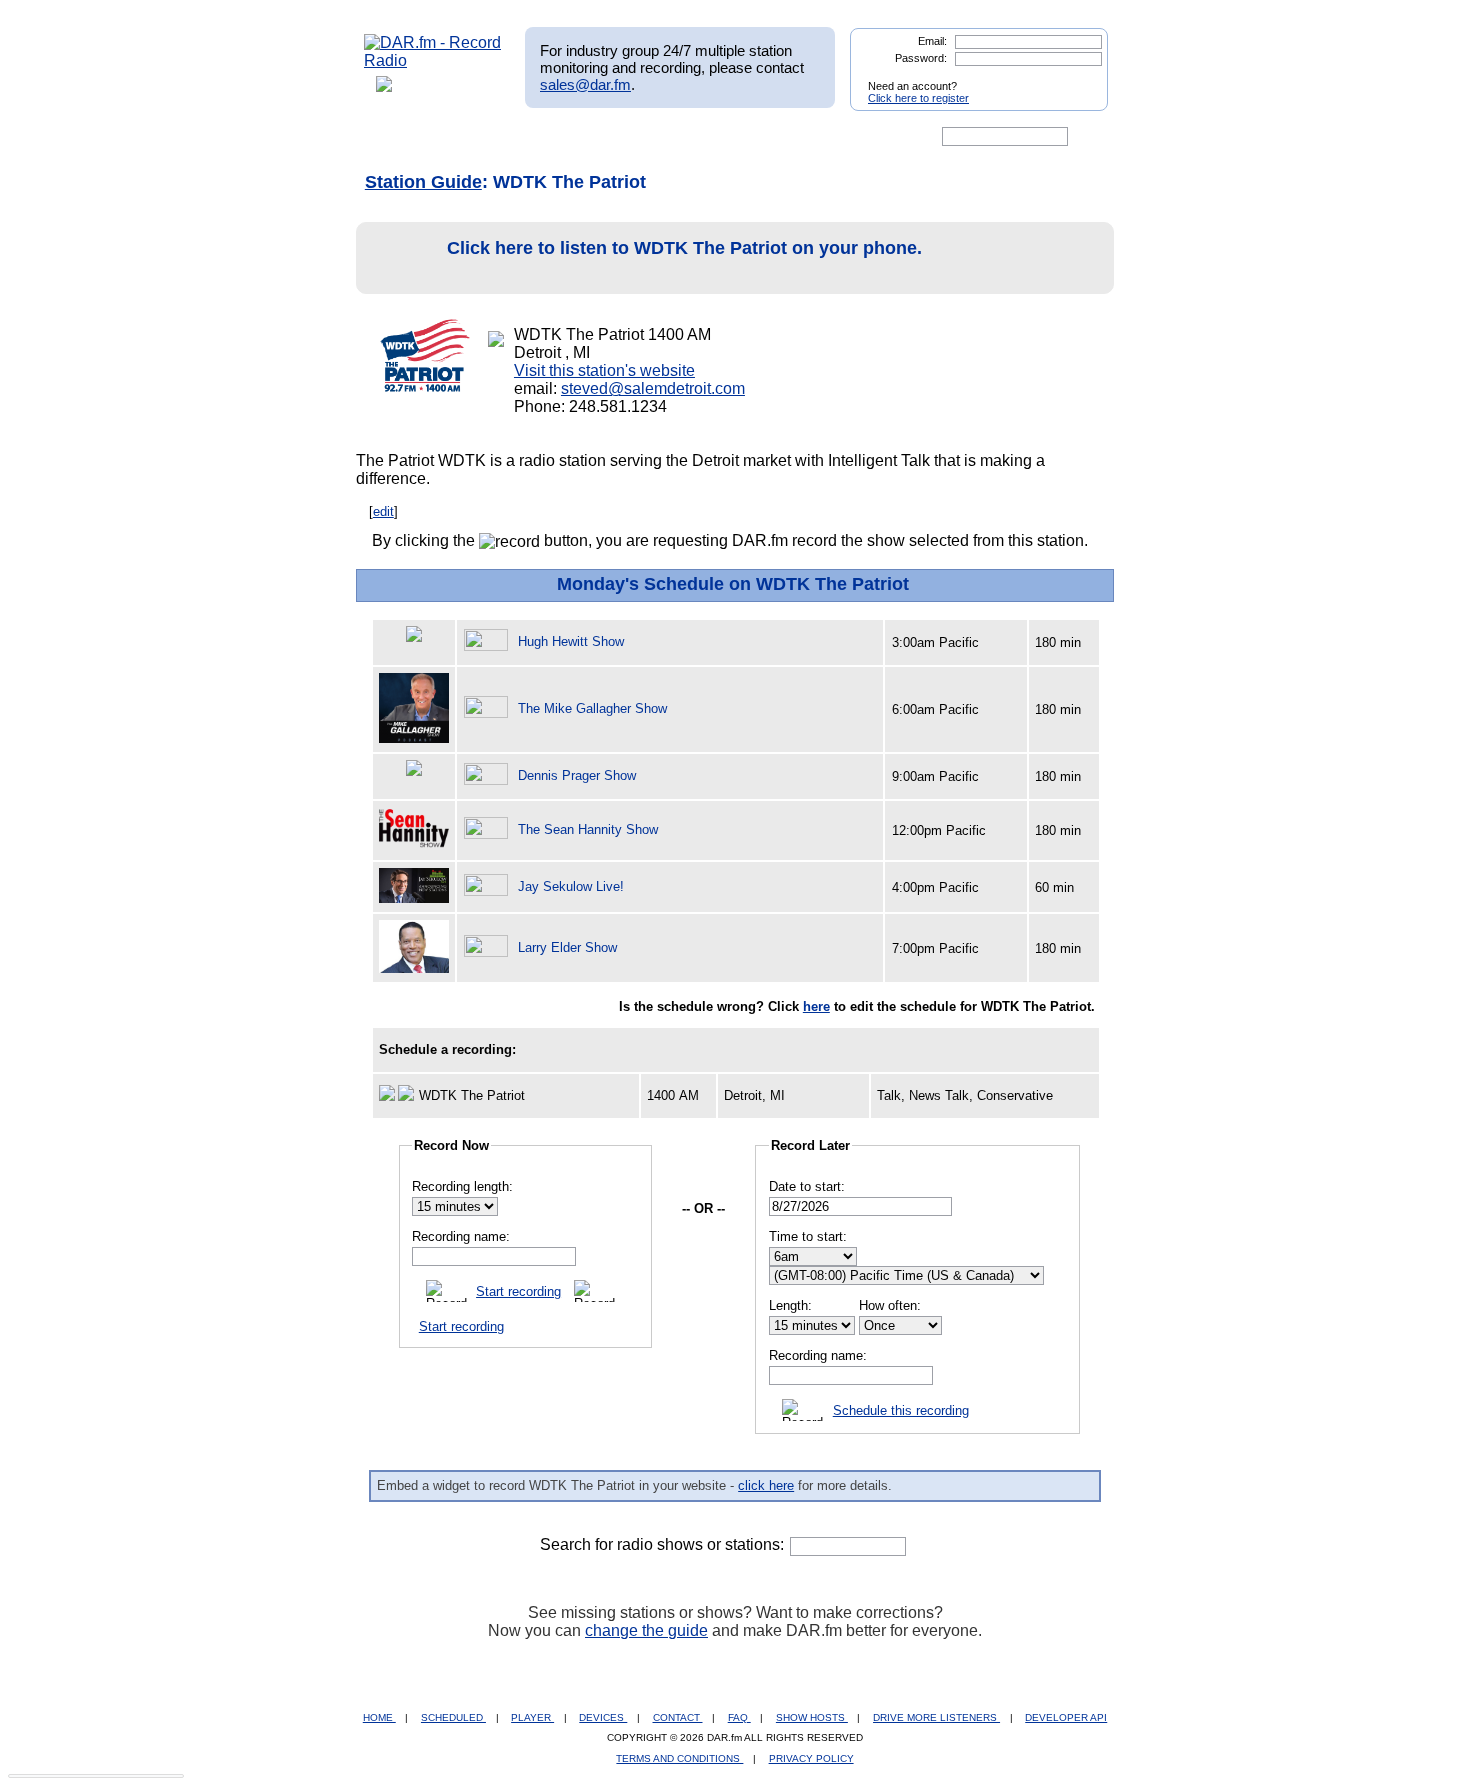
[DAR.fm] (433, 60)
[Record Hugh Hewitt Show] (489, 641)
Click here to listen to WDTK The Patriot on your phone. (684, 248)
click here (766, 1485)
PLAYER (532, 1717)
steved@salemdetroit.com (653, 388)
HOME (379, 1717)
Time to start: (808, 1236)
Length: (790, 1305)
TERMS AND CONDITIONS (679, 1758)
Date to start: (807, 1186)
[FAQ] (752, 137)
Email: (932, 41)
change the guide (646, 1630)
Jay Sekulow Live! (571, 886)
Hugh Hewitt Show (571, 641)
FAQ (739, 1717)
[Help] (676, 137)
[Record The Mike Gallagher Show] (489, 708)
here (816, 1006)
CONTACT (678, 1717)
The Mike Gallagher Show (592, 708)
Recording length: (462, 1186)
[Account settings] (831, 137)
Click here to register (918, 98)
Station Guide (423, 182)
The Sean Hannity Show (588, 829)
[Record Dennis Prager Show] (489, 775)
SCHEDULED (453, 1717)
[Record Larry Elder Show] (489, 947)
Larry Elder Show (567, 947)
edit (383, 511)
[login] (1077, 78)
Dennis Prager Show (577, 775)
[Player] (593, 137)
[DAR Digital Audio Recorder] (398, 137)
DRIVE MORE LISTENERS (936, 1717)
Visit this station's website (604, 370)
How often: (890, 1305)
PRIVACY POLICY (811, 1758)
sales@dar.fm (585, 84)
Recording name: (461, 1236)
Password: (921, 58)
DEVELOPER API (1066, 1717)
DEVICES (603, 1717)
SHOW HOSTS (812, 1717)
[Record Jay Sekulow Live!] (489, 886)
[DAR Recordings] (496, 137)
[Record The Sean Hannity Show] (489, 829)
